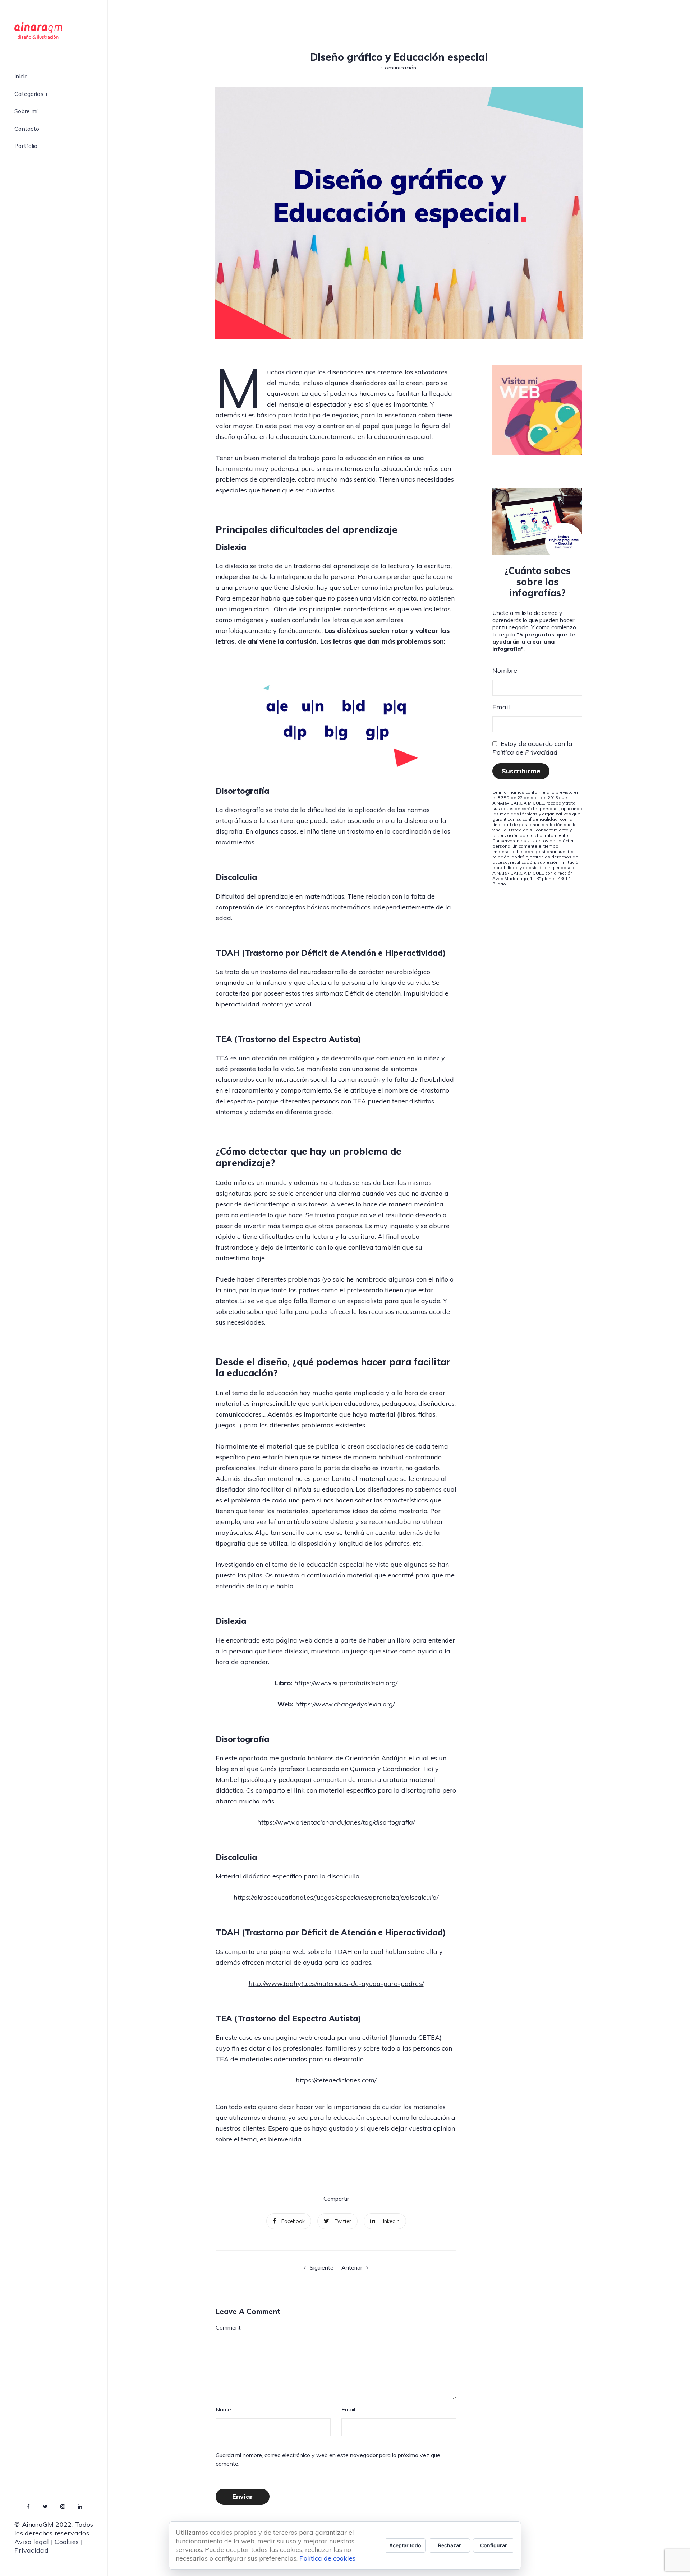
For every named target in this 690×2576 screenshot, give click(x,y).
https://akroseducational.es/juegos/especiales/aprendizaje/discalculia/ (336, 1897)
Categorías (29, 94)
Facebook (293, 2221)
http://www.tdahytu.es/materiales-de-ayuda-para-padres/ (336, 1984)
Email (348, 2409)
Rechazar (450, 2545)
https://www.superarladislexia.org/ (346, 1683)
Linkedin (390, 2221)
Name (223, 2409)
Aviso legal (32, 2542)
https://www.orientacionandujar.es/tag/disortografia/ (336, 1822)
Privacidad (31, 2550)
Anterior (352, 2267)
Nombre (505, 670)
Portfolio (26, 146)
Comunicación (399, 68)
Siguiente (322, 2267)
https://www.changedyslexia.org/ (345, 1704)
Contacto (27, 129)
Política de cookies (327, 2558)
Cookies (67, 2542)
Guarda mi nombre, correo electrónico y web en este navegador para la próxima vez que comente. (328, 2459)
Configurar (494, 2545)
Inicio (21, 77)
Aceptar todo (405, 2545)
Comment (228, 2327)
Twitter (343, 2221)
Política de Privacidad (525, 752)
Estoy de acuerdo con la (532, 748)
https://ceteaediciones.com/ (336, 2080)
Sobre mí (26, 111)
